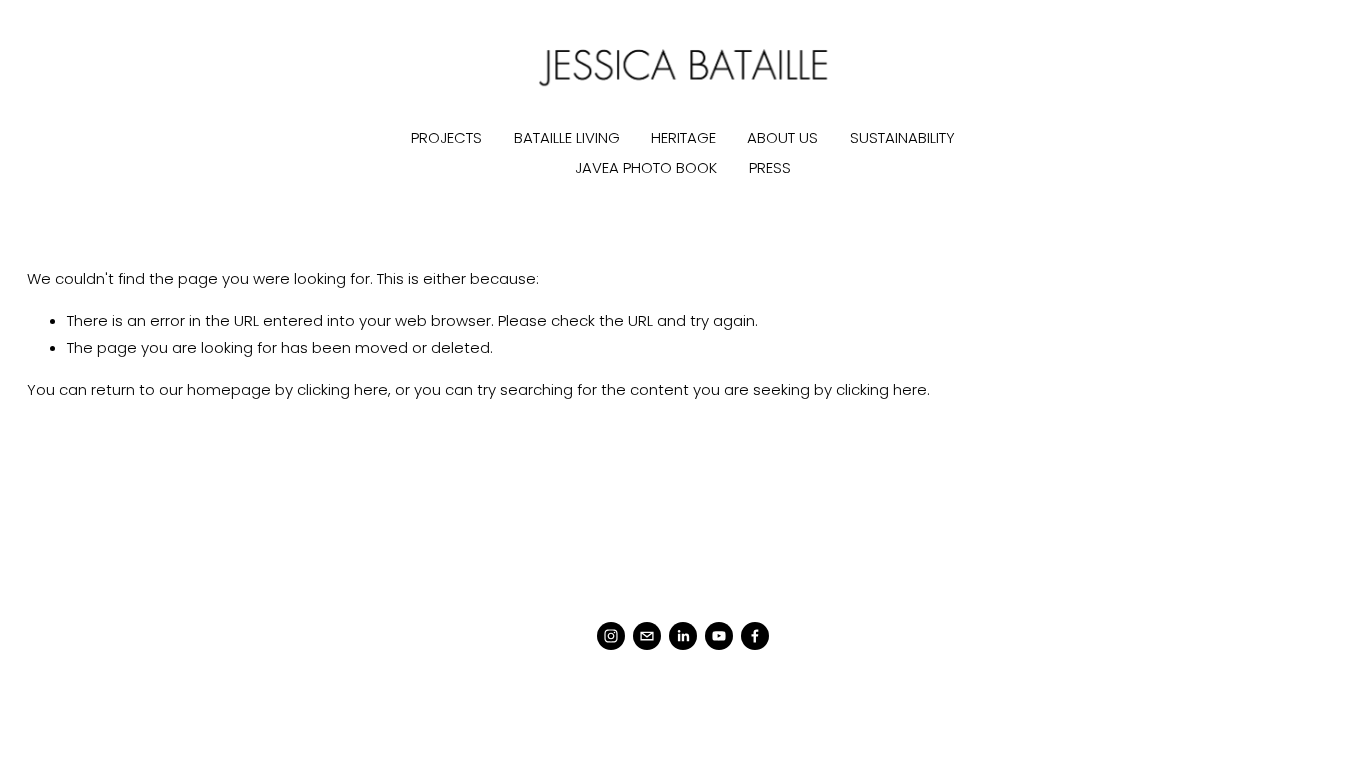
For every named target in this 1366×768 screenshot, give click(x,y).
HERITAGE (683, 137)
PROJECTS (446, 137)
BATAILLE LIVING (567, 137)
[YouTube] (719, 636)
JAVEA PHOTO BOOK (646, 167)
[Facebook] (755, 636)
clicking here (342, 389)
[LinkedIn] (683, 636)
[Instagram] (611, 636)
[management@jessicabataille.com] (647, 636)
